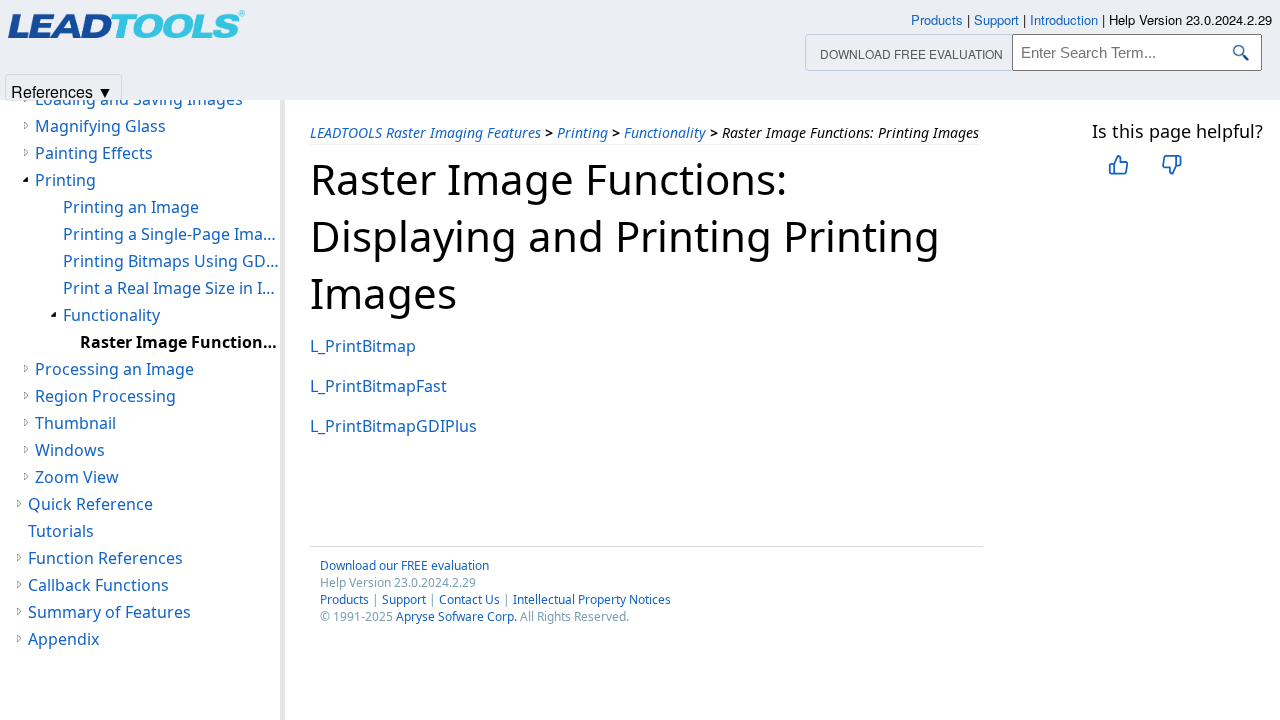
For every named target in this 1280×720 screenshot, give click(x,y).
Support (404, 599)
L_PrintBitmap (363, 346)
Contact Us (469, 599)
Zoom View (77, 477)
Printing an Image (131, 207)
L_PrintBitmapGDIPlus (393, 426)
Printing (582, 132)
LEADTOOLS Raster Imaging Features (425, 132)
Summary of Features (109, 612)
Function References (105, 558)
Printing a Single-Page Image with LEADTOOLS (171, 234)
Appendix (63, 639)
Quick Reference (90, 504)
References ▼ (62, 90)
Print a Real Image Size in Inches (171, 288)
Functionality (665, 132)
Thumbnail (75, 423)
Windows (70, 450)
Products (344, 599)
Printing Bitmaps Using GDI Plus (171, 261)
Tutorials (61, 531)
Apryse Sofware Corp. (456, 616)
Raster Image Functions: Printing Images (180, 342)
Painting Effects (94, 153)
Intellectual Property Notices (592, 599)
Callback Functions (98, 585)
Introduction (1064, 19)
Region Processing (105, 396)
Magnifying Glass (100, 126)
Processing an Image (114, 369)
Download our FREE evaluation (404, 565)
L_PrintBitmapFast (378, 386)
